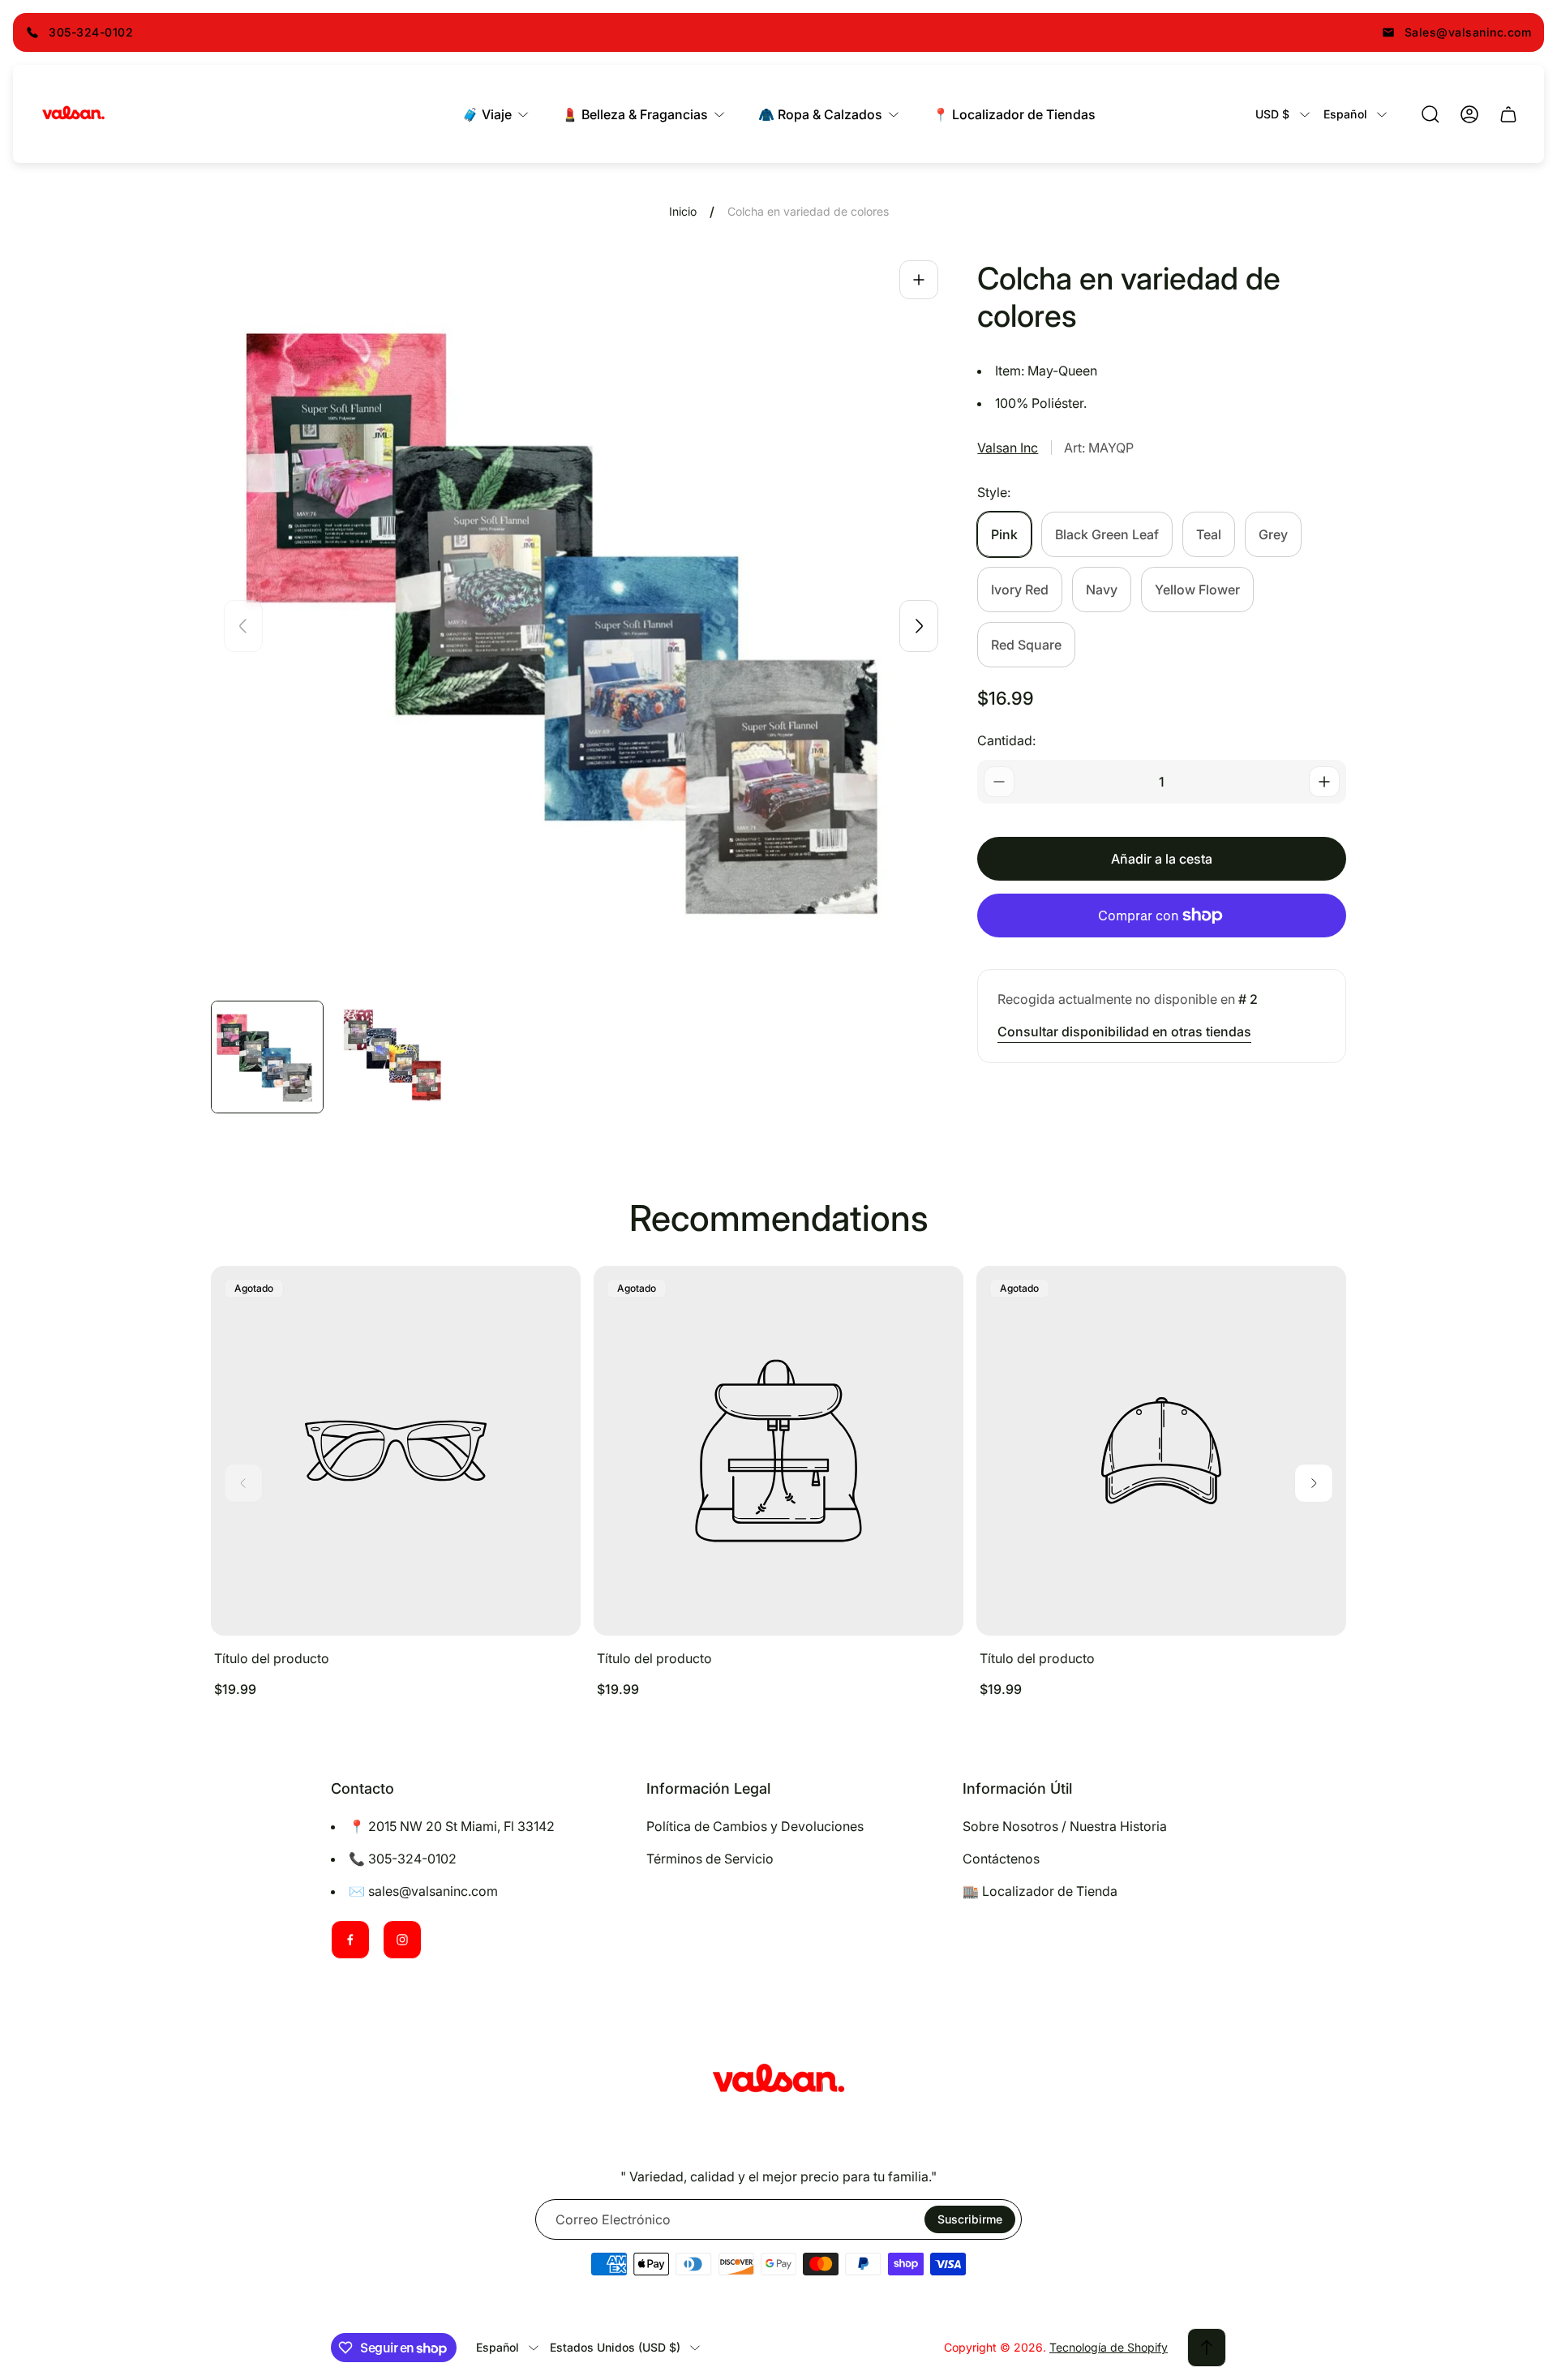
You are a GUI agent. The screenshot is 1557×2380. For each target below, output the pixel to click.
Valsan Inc (1008, 448)
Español (1345, 114)
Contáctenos (1001, 1859)
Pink (1004, 534)
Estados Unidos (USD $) (615, 2347)
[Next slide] (919, 626)
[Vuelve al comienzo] (1207, 2348)
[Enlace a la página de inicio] (778, 2081)
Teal (1209, 534)
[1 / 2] (267, 1057)
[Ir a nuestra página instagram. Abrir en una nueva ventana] (402, 1940)
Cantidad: (1006, 740)
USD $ (1273, 114)
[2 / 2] (393, 1057)
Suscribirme (970, 2219)
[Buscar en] (1430, 114)
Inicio (683, 211)
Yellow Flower (1197, 590)
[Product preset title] (396, 1451)
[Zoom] (919, 280)
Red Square (1026, 645)
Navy (1102, 590)
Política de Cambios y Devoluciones (755, 1826)
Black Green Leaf (1107, 534)
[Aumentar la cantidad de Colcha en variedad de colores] (1324, 782)
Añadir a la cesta (1162, 859)
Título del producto (272, 1658)
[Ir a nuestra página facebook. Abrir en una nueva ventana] (350, 1940)
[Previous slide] (243, 626)
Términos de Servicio (710, 1859)
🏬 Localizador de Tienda (1040, 1891)
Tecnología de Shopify (1109, 2347)
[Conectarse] (1469, 114)
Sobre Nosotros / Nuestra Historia (1065, 1826)
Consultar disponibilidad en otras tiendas (1124, 1031)
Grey (1273, 534)
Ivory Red (1020, 590)
